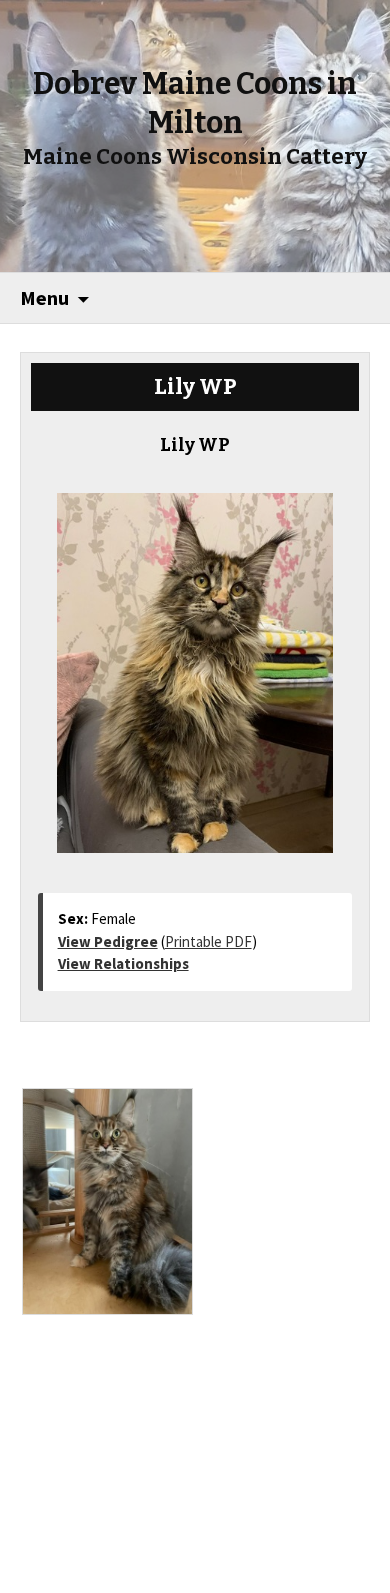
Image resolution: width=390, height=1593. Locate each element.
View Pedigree (108, 941)
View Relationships (123, 963)
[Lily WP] (195, 663)
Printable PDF (208, 941)
